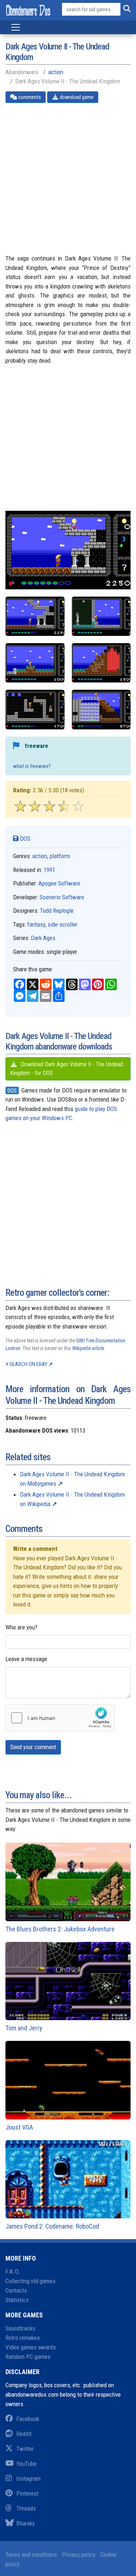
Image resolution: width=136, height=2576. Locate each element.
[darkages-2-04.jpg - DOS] (101, 663)
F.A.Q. (13, 2272)
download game (76, 97)
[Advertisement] (68, 178)
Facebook (28, 2419)
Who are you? (21, 1627)
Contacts (16, 2290)
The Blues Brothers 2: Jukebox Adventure (60, 1929)
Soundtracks (20, 2328)
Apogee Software (59, 883)
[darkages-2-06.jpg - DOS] (35, 709)
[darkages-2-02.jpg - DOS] (101, 616)
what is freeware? (32, 766)
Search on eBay (28, 1364)
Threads (26, 2508)
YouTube (26, 2464)
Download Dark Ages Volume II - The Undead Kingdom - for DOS (67, 1069)
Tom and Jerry (24, 2028)
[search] (125, 9)
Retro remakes (23, 2338)
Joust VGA (19, 2127)
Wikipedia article (88, 1348)
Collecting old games (30, 2281)
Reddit (24, 2434)
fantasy (36, 924)
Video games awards (31, 2347)
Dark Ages (43, 938)
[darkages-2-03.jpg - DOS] (35, 663)
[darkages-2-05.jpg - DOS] (35, 616)
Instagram (28, 2479)
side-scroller (63, 924)
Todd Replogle (57, 911)
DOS (24, 839)
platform (60, 856)
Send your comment (33, 1747)
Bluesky (26, 2523)
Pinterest (27, 2493)
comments (29, 97)
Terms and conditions (31, 2555)
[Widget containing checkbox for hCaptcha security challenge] (60, 1718)
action (56, 72)
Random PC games (28, 2357)
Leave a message (26, 1659)
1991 (49, 870)
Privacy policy (79, 2555)
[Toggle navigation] (16, 27)
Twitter (25, 2449)
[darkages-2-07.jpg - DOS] (101, 709)
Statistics (17, 2300)
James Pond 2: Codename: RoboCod (52, 2226)
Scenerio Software (62, 897)
